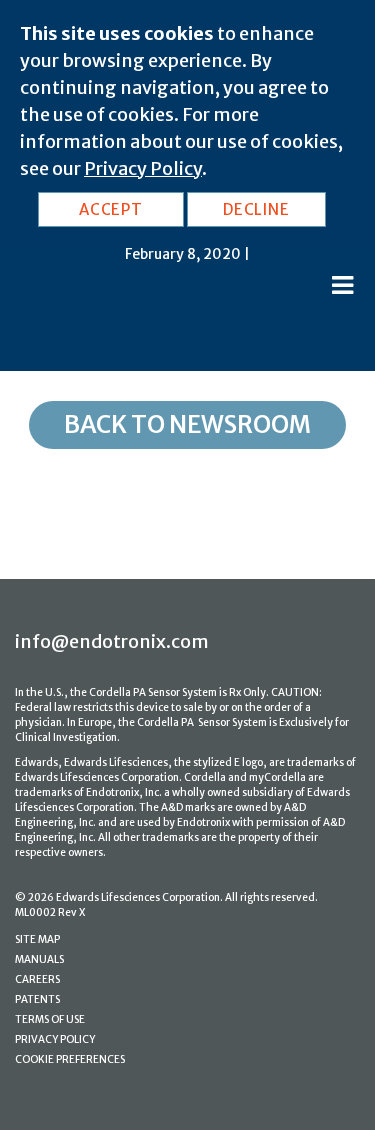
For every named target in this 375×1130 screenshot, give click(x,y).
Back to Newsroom (187, 424)
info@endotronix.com (112, 641)
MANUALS (39, 959)
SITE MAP (37, 939)
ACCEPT (111, 209)
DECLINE (256, 209)
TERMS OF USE (50, 1019)
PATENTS (37, 999)
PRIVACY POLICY (55, 1039)
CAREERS (37, 979)
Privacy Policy (143, 168)
